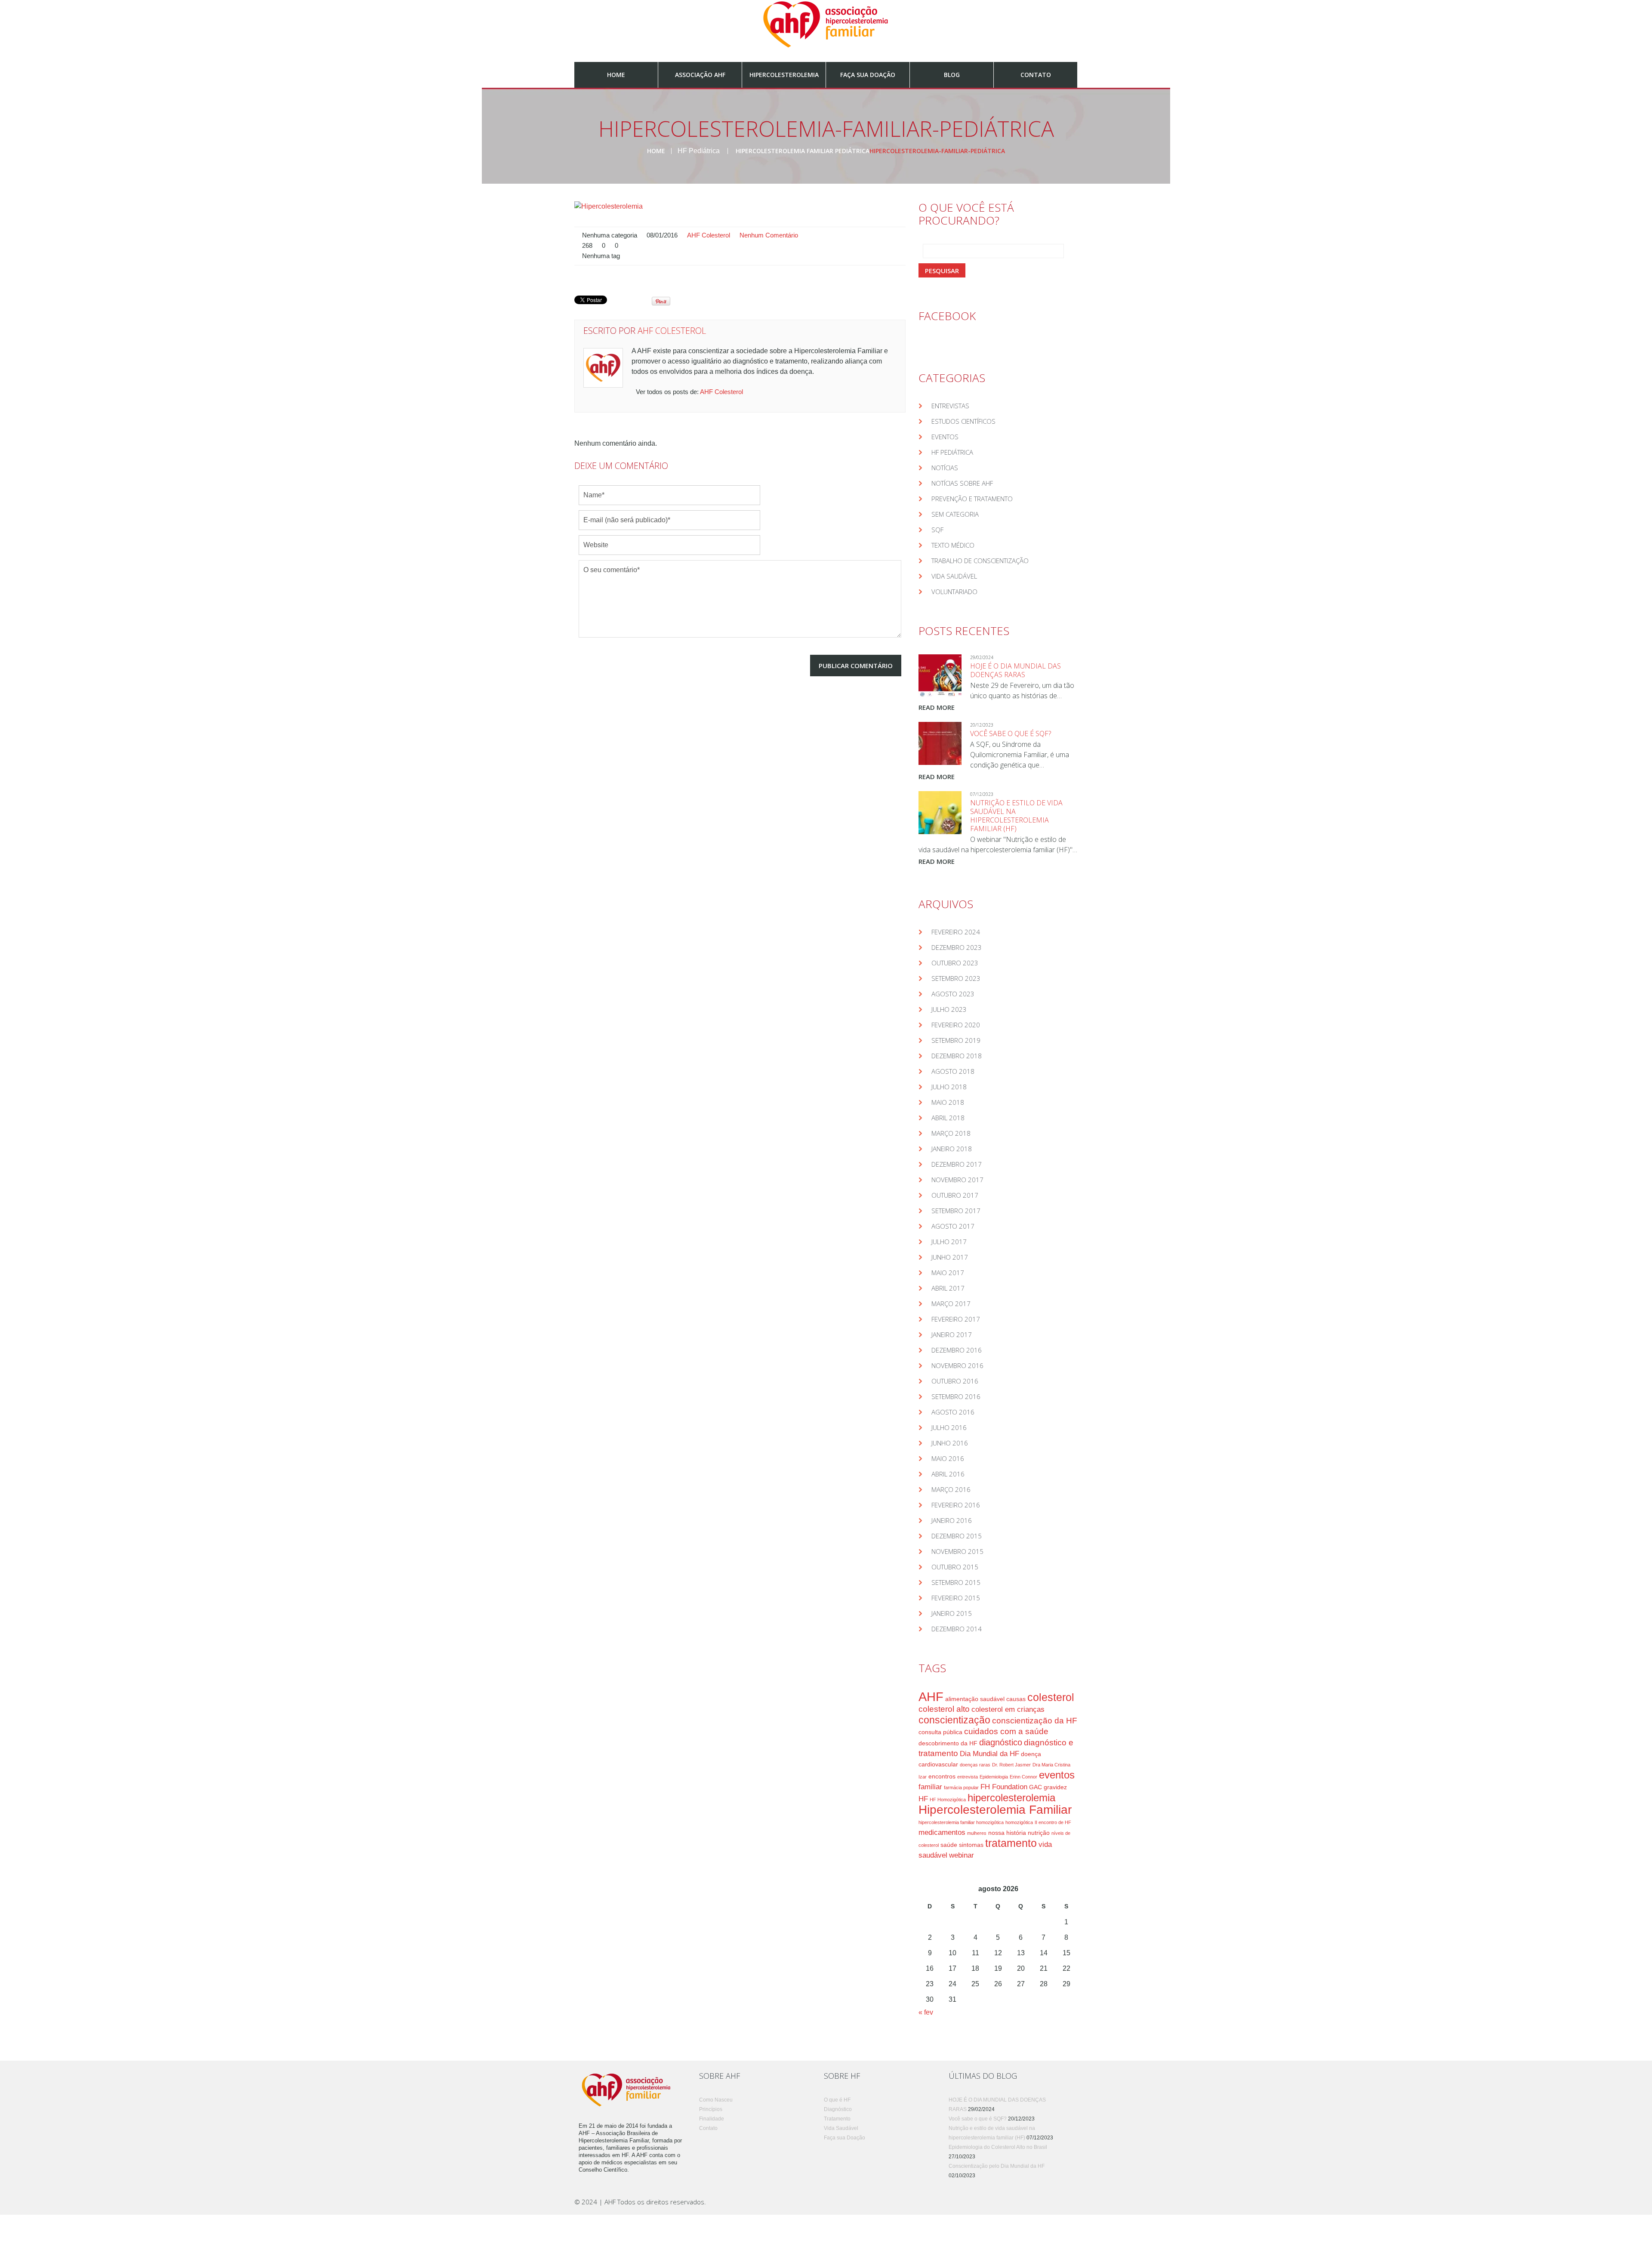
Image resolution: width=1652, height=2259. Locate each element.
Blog (952, 75)
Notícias (945, 468)
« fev (926, 2012)
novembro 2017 (957, 1180)
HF (923, 1799)
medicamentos (942, 1832)
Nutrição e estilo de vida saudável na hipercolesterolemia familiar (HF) (1016, 816)
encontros (942, 1776)
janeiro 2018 (952, 1149)
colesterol (1051, 1697)
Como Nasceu (716, 2100)
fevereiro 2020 (956, 1025)
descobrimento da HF (948, 1743)
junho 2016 (950, 1443)
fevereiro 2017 (956, 1319)
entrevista (968, 1777)
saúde (949, 1845)
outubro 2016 (955, 1381)
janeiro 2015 (952, 1613)
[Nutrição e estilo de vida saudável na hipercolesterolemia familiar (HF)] (940, 813)
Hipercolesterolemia (784, 75)
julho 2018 (949, 1087)
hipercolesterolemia (1011, 1798)
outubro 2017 (955, 1195)
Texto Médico (953, 545)
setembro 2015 (956, 1582)
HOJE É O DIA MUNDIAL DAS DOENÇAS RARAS (1016, 670)
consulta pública (940, 1732)
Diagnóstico (838, 2109)
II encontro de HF (1053, 1822)
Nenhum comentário (769, 235)
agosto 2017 (953, 1226)
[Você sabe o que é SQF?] (940, 743)
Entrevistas (950, 406)
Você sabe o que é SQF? (1011, 733)
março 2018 (951, 1133)
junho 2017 (950, 1257)
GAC (1036, 1787)
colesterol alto (944, 1709)
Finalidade (712, 2119)
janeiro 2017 (952, 1334)
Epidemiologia (994, 1777)
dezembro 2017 (957, 1164)
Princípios (711, 2109)
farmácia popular (961, 1787)
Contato (1036, 75)
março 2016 (951, 1489)
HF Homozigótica (948, 1800)
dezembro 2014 (957, 1629)
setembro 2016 (956, 1396)
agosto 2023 (953, 994)
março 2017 (951, 1304)
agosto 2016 (953, 1412)
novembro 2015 (957, 1551)
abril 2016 (948, 1474)
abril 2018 (948, 1118)
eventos (1057, 1775)
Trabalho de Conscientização (980, 561)
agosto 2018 (953, 1071)
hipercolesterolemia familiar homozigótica (961, 1822)
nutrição (1039, 1833)
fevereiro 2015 (956, 1598)
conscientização (954, 1720)
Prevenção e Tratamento (972, 499)
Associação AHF (700, 75)
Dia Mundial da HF (989, 1754)
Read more (937, 707)
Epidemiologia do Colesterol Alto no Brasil (998, 2147)
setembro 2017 (956, 1211)
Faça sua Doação (868, 75)
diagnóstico (1001, 1742)
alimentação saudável (975, 1699)
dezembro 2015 (957, 1536)
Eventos (945, 437)
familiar (930, 1787)
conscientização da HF (1035, 1721)
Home (616, 75)
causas (1016, 1699)
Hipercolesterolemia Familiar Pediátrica (803, 151)
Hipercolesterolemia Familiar (995, 1810)
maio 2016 (948, 1458)
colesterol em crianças (1008, 1709)
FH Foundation (1004, 1787)
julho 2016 (949, 1427)
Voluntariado (954, 592)
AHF (931, 1697)
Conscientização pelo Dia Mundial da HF (997, 2166)
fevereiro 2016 (956, 1505)
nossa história (1007, 1833)
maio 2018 (948, 1102)
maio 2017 (948, 1273)
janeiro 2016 (952, 1520)
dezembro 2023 (957, 947)
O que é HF (837, 2100)
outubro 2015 (955, 1567)
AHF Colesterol (709, 235)
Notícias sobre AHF (962, 483)
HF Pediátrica (699, 151)
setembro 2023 (956, 978)
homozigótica (1019, 1822)
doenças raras (975, 1765)
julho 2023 (949, 1009)
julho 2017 (949, 1242)
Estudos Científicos (963, 421)
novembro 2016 (957, 1365)
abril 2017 (948, 1288)
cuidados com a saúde (1006, 1731)
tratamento (1011, 1843)
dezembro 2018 (957, 1056)
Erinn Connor (1023, 1777)
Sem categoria (955, 514)
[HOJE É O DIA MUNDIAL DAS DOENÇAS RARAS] (940, 676)
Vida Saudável (954, 576)
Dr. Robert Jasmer (1011, 1765)
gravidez (1055, 1787)
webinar (962, 1855)
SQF (937, 530)
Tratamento (837, 2119)
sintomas (971, 1845)
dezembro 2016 (957, 1350)
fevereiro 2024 (956, 932)
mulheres (977, 1833)
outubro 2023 (955, 963)
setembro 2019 (956, 1040)
